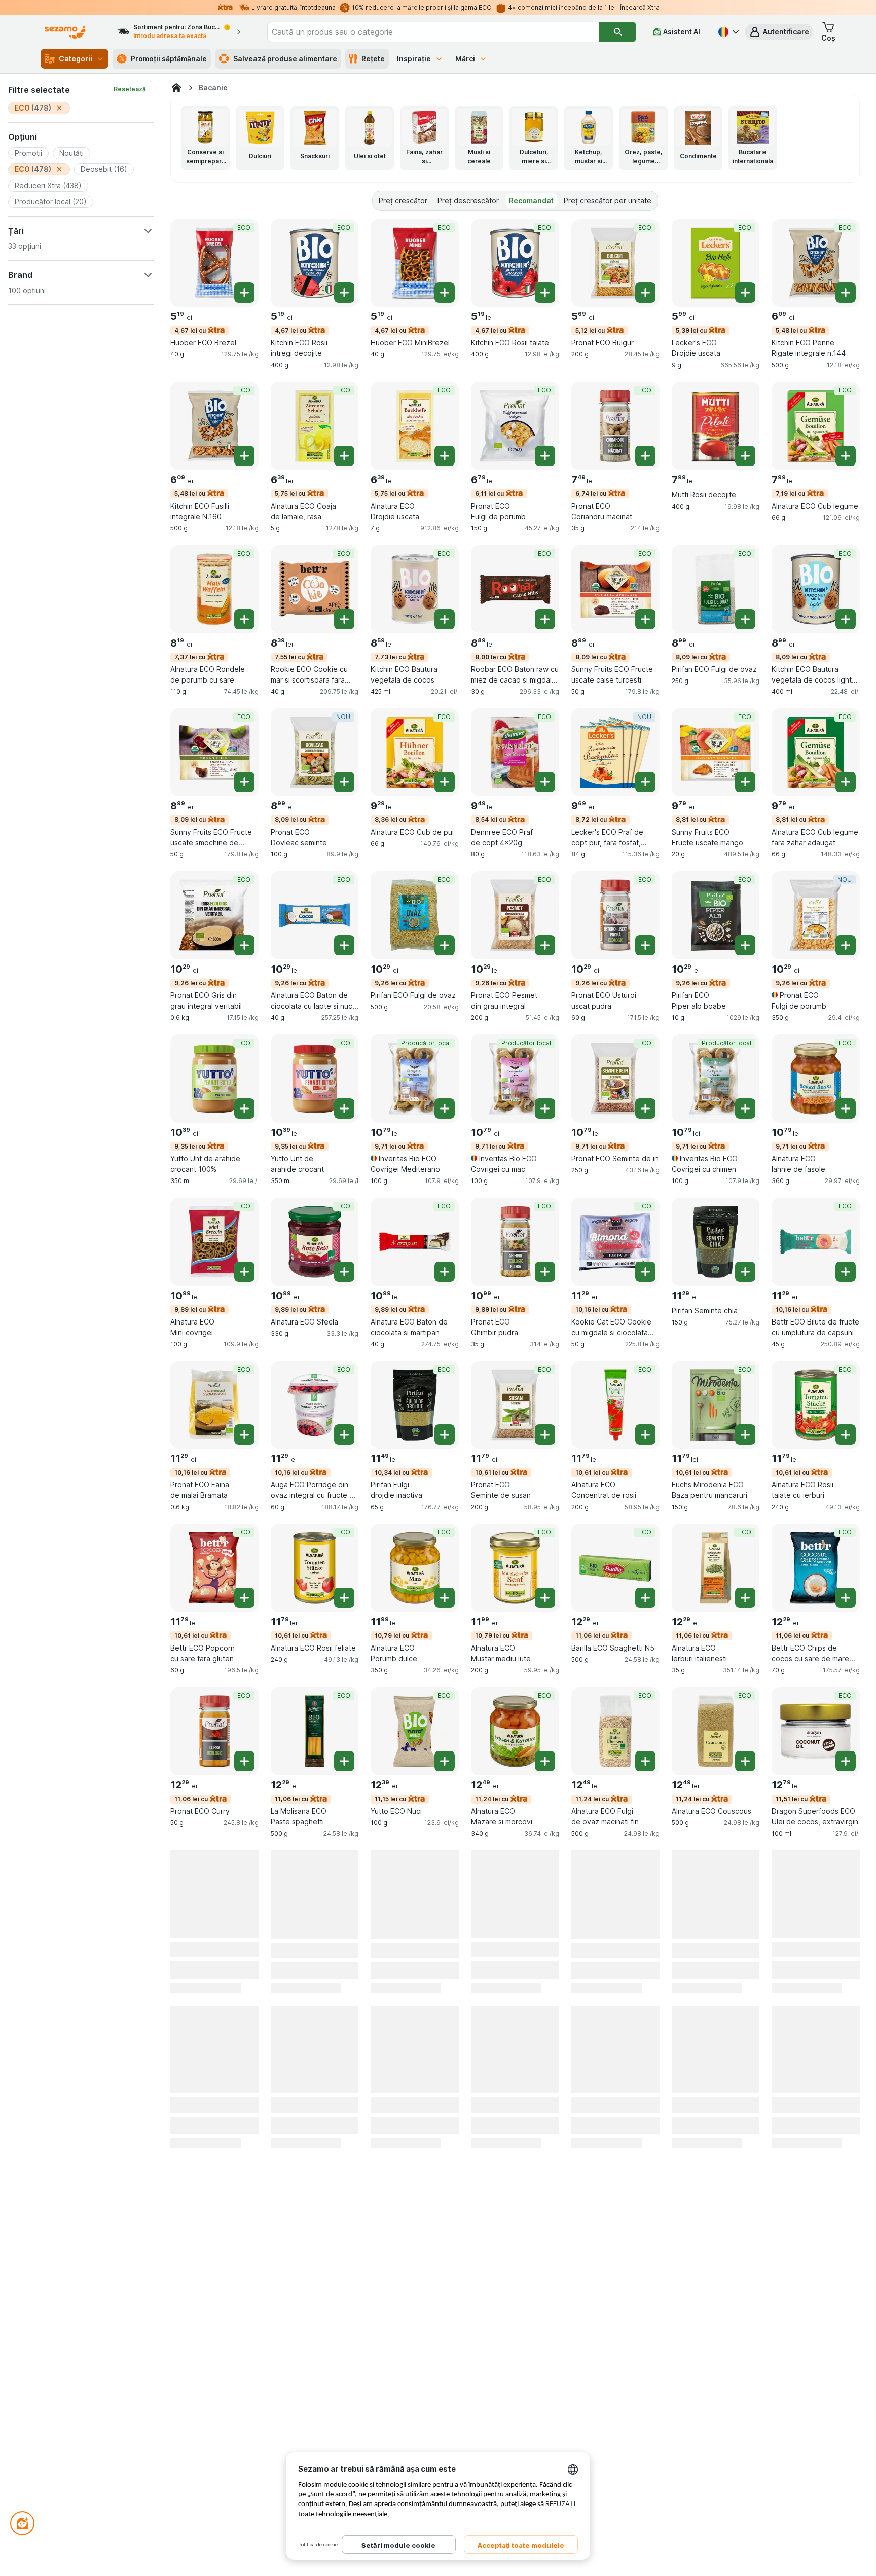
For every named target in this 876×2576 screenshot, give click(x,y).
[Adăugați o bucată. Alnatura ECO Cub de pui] (445, 782)
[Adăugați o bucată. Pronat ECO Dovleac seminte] (344, 782)
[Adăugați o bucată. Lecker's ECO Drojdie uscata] (745, 293)
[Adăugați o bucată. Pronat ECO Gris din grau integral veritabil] (244, 945)
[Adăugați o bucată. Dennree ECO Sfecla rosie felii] (244, 2087)
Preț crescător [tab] (403, 201)
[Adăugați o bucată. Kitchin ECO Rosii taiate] (545, 293)
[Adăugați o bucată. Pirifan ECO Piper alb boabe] (745, 945)
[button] (779, 32)
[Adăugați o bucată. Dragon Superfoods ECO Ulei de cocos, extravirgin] (846, 1761)
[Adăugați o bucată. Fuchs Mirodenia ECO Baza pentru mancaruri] (745, 1435)
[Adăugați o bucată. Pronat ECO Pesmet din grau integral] (545, 945)
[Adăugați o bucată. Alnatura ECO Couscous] (745, 1761)
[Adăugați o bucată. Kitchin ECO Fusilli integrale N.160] (244, 456)
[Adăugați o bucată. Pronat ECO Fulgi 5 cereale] (545, 2087)
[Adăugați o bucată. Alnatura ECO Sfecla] (344, 1272)
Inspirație (414, 59)
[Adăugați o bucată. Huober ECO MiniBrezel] (445, 293)
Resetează (130, 89)
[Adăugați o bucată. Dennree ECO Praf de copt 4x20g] (545, 782)
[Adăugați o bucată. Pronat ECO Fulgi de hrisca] (645, 1924)
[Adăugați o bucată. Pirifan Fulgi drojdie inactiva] (445, 1435)
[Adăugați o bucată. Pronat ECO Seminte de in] (645, 1108)
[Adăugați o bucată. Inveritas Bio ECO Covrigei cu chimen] (745, 1108)
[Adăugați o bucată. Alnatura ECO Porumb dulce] (445, 1598)
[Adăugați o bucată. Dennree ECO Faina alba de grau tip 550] (745, 2087)
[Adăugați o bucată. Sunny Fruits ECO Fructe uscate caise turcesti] (645, 619)
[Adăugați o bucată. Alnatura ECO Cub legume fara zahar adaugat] (846, 782)
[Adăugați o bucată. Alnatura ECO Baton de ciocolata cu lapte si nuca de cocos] (344, 945)
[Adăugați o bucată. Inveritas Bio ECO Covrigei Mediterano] (445, 1108)
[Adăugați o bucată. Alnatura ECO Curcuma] (344, 1924)
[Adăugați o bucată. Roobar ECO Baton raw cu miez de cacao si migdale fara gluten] (545, 619)
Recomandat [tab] (531, 201)
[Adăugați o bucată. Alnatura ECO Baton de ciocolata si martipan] (445, 1272)
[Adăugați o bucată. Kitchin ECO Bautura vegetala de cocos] (445, 619)
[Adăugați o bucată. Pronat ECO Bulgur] (645, 293)
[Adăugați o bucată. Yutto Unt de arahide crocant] (344, 1108)
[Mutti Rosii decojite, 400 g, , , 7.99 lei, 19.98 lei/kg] (716, 426)
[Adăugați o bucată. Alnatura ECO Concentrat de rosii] (645, 1435)
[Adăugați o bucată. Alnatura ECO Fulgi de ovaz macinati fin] (645, 1761)
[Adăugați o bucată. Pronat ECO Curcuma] (846, 1924)
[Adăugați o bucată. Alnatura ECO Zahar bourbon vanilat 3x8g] (445, 2087)
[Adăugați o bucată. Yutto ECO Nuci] (445, 1761)
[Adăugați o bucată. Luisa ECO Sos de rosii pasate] (846, 2087)
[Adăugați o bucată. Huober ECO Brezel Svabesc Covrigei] (545, 1924)
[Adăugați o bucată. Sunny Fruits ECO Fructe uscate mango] (745, 782)
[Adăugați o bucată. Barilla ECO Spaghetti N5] (645, 1598)
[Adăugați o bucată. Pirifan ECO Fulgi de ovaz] (745, 619)
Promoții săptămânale (169, 59)
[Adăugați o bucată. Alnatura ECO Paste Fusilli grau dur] (344, 2087)
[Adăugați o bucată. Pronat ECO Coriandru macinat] (645, 456)
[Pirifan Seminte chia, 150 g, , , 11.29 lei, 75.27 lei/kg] (716, 1242)
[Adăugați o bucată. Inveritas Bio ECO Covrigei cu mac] (545, 1108)
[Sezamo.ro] (176, 88)
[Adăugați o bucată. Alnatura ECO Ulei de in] (645, 2087)
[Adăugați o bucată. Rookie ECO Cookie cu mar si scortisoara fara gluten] (344, 619)
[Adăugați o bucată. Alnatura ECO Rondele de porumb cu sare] (244, 619)
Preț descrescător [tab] (468, 201)
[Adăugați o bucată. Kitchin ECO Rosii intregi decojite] (344, 293)
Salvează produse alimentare (285, 59)
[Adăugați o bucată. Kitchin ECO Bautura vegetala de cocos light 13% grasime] (846, 619)
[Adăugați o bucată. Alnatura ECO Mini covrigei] (244, 1272)
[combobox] (433, 32)
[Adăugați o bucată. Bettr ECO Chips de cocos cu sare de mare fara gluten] (846, 1598)
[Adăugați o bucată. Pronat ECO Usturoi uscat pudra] (645, 945)
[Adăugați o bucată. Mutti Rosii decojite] (745, 456)
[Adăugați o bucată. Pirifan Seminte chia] (745, 1272)
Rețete (373, 59)
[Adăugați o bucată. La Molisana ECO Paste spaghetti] (344, 1761)
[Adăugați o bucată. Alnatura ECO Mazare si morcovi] (545, 1761)
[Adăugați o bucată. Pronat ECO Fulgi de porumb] (545, 456)
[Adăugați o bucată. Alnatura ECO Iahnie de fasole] (846, 1108)
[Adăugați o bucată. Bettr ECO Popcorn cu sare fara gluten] (244, 1598)
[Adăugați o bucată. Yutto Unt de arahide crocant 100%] (244, 1108)
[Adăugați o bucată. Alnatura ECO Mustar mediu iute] (545, 1598)
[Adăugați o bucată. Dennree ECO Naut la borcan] (244, 1924)
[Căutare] (617, 32)
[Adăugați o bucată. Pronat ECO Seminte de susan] (545, 1435)
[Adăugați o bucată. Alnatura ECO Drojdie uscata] (445, 456)
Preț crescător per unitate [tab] (608, 201)
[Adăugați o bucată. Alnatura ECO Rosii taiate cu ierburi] (846, 1435)
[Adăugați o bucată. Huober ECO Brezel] (244, 293)
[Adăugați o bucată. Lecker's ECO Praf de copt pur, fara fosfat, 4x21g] (645, 782)
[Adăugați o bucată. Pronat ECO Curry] (244, 1761)
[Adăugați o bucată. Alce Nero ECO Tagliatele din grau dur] (745, 1924)
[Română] (727, 32)
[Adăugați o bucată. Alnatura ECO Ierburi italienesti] (745, 1598)
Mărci (465, 59)
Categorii (76, 59)
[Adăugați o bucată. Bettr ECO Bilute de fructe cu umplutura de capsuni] (846, 1272)
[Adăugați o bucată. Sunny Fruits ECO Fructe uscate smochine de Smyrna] (244, 782)
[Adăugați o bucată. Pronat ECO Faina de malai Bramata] (244, 1435)
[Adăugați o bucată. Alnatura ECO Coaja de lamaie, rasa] (344, 456)
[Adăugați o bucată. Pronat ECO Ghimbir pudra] (545, 1272)
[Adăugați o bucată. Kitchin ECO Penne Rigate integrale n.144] (846, 293)
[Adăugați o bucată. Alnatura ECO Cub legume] (846, 456)
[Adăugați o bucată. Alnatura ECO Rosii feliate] (344, 1598)
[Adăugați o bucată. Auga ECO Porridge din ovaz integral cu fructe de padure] (344, 1435)
